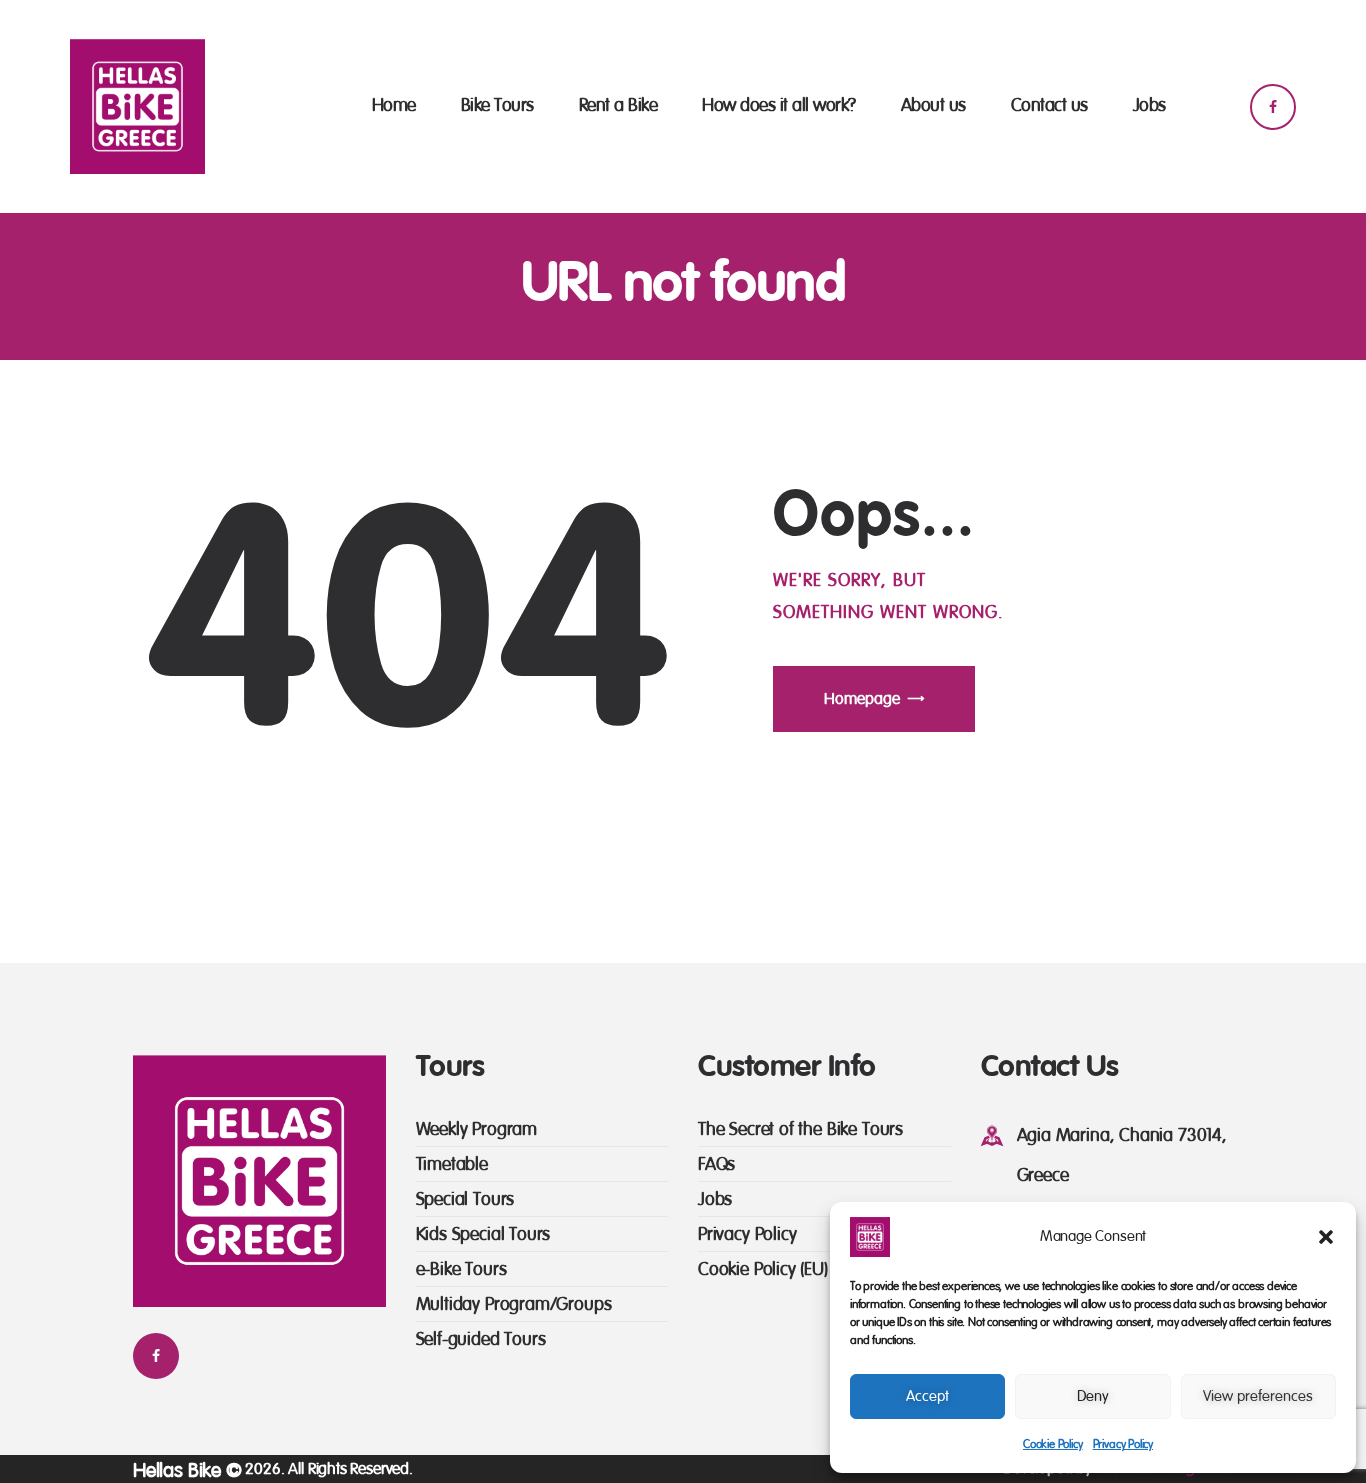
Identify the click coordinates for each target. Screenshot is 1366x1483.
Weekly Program (476, 1129)
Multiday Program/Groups (514, 1304)
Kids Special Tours (483, 1234)
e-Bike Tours (461, 1269)
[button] (1326, 1237)
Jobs (715, 1199)
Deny (1093, 1396)
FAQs (716, 1164)
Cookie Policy (1053, 1444)
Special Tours (465, 1199)
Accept (927, 1396)
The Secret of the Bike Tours (800, 1129)
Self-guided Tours (481, 1339)
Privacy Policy (1123, 1444)
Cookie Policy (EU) (763, 1269)
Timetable (452, 1164)
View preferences (1258, 1396)
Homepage (862, 699)
